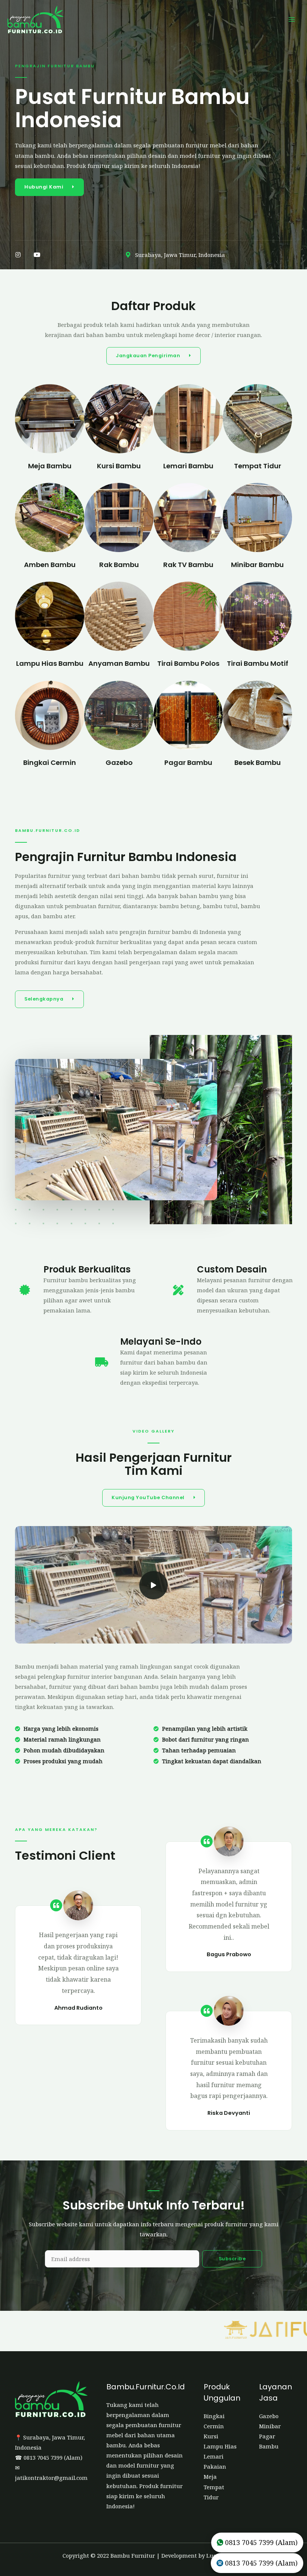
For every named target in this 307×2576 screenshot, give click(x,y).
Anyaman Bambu (119, 663)
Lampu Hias (220, 2446)
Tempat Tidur (258, 466)
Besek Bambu (258, 762)
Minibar (270, 2426)
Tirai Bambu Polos (188, 663)
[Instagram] (18, 255)
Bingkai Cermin (50, 762)
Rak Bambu (119, 565)
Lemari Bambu (188, 466)
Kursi (211, 2436)
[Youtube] (37, 255)
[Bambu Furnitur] (36, 19)
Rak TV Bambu (188, 565)
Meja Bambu (50, 466)
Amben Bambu (50, 565)
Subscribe (232, 2259)
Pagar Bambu (188, 762)
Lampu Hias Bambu (50, 663)
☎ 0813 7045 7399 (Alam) (49, 2457)
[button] (49, 187)
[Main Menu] (292, 19)
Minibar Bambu (257, 565)
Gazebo (119, 762)
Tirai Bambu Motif (258, 663)
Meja (210, 2477)
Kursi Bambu (119, 466)
